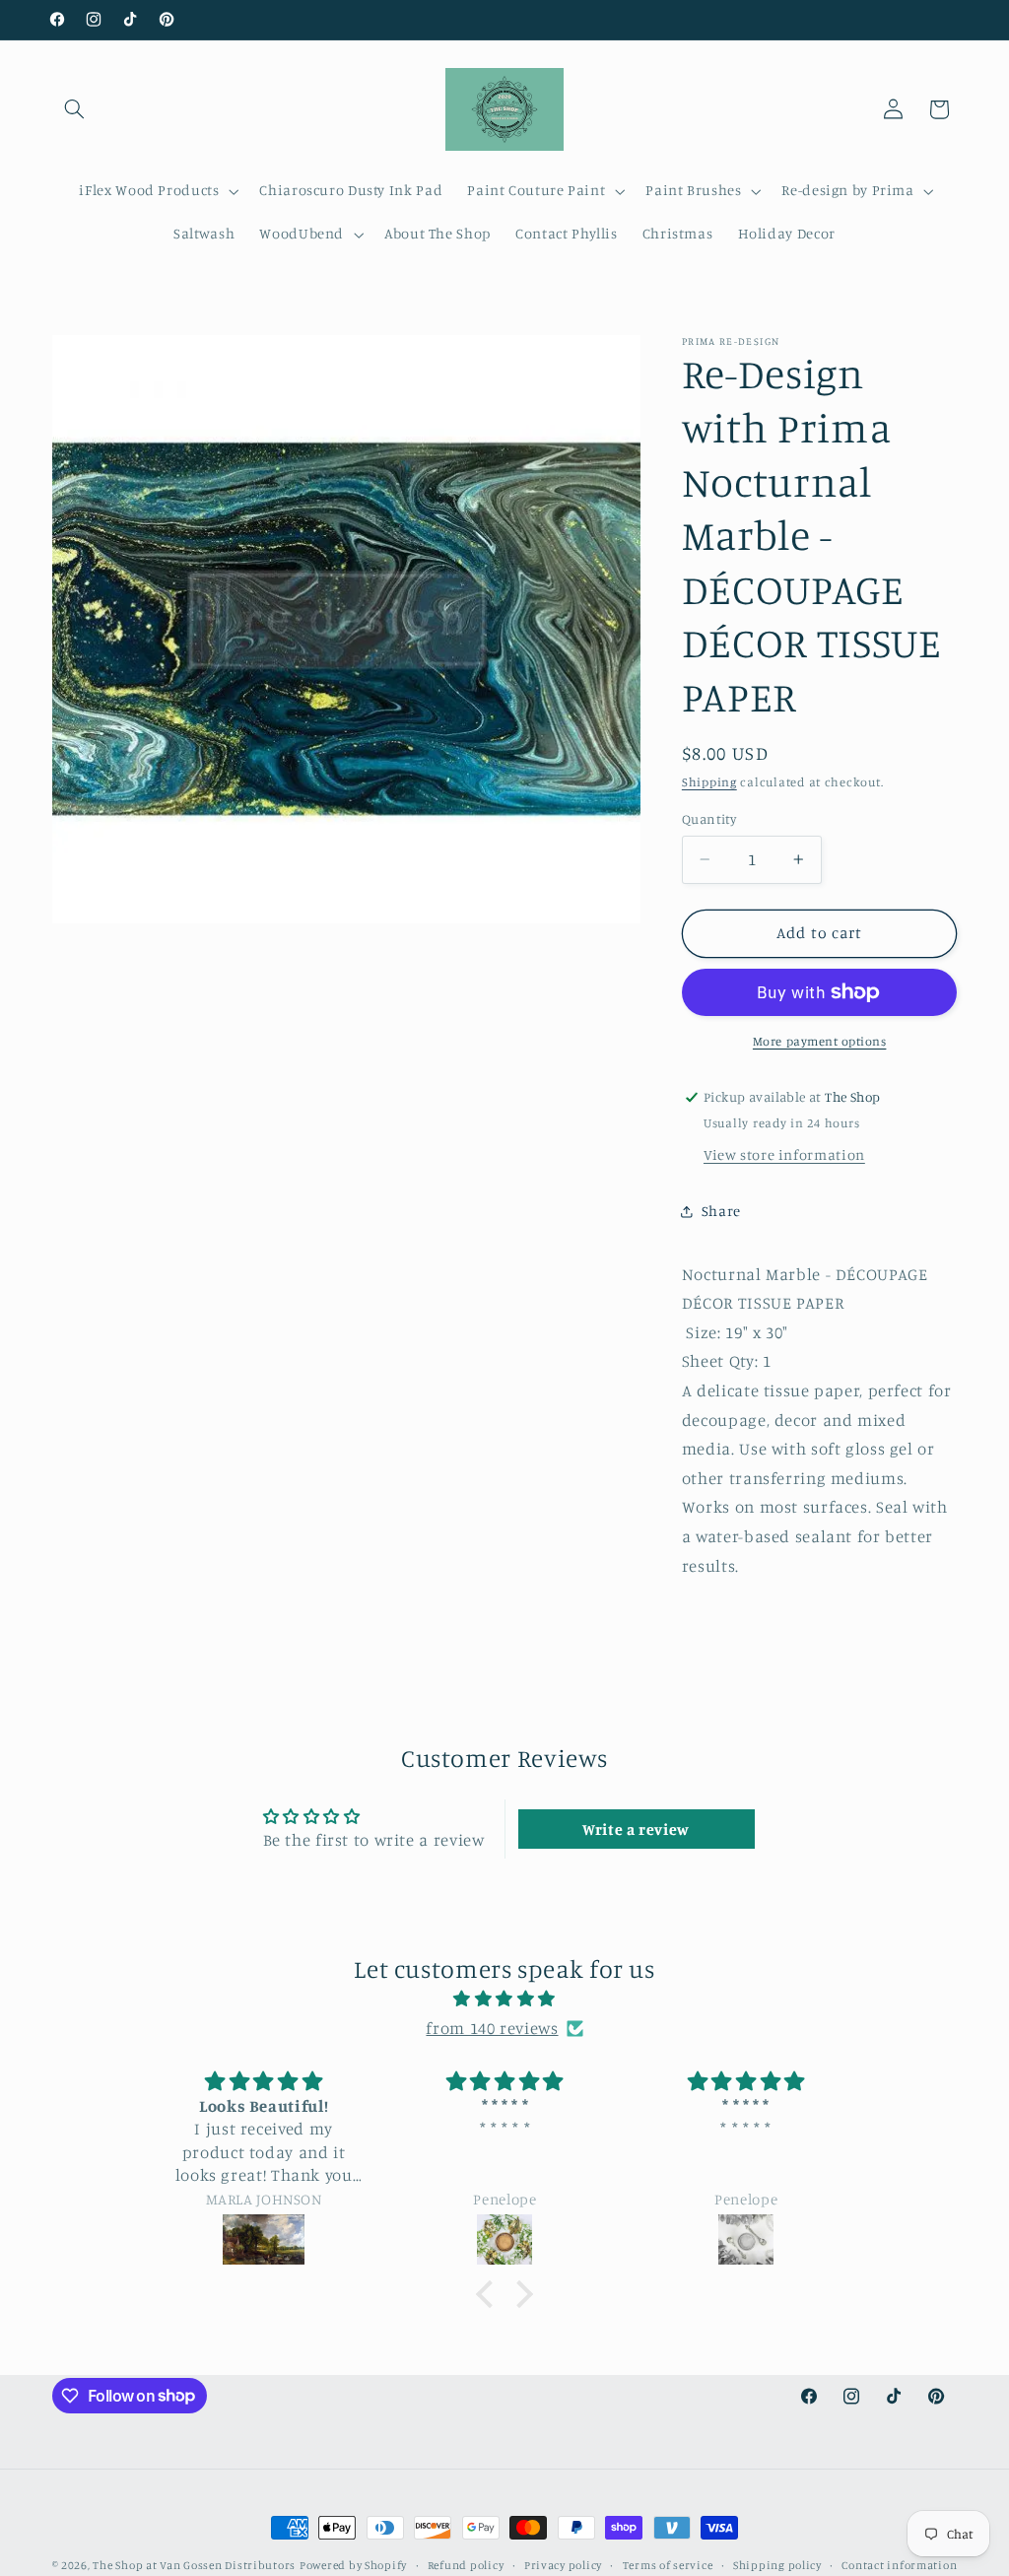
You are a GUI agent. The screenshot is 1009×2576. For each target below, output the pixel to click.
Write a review (636, 1829)
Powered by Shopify (353, 2565)
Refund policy (466, 2565)
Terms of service (668, 2565)
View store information (784, 1154)
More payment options (820, 1041)
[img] (504, 2000)
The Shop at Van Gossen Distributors (194, 2565)
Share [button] (721, 1211)
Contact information (899, 2565)
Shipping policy (777, 2565)
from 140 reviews (492, 2028)
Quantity (709, 819)
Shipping (709, 782)
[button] (75, 109)
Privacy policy (563, 2565)
